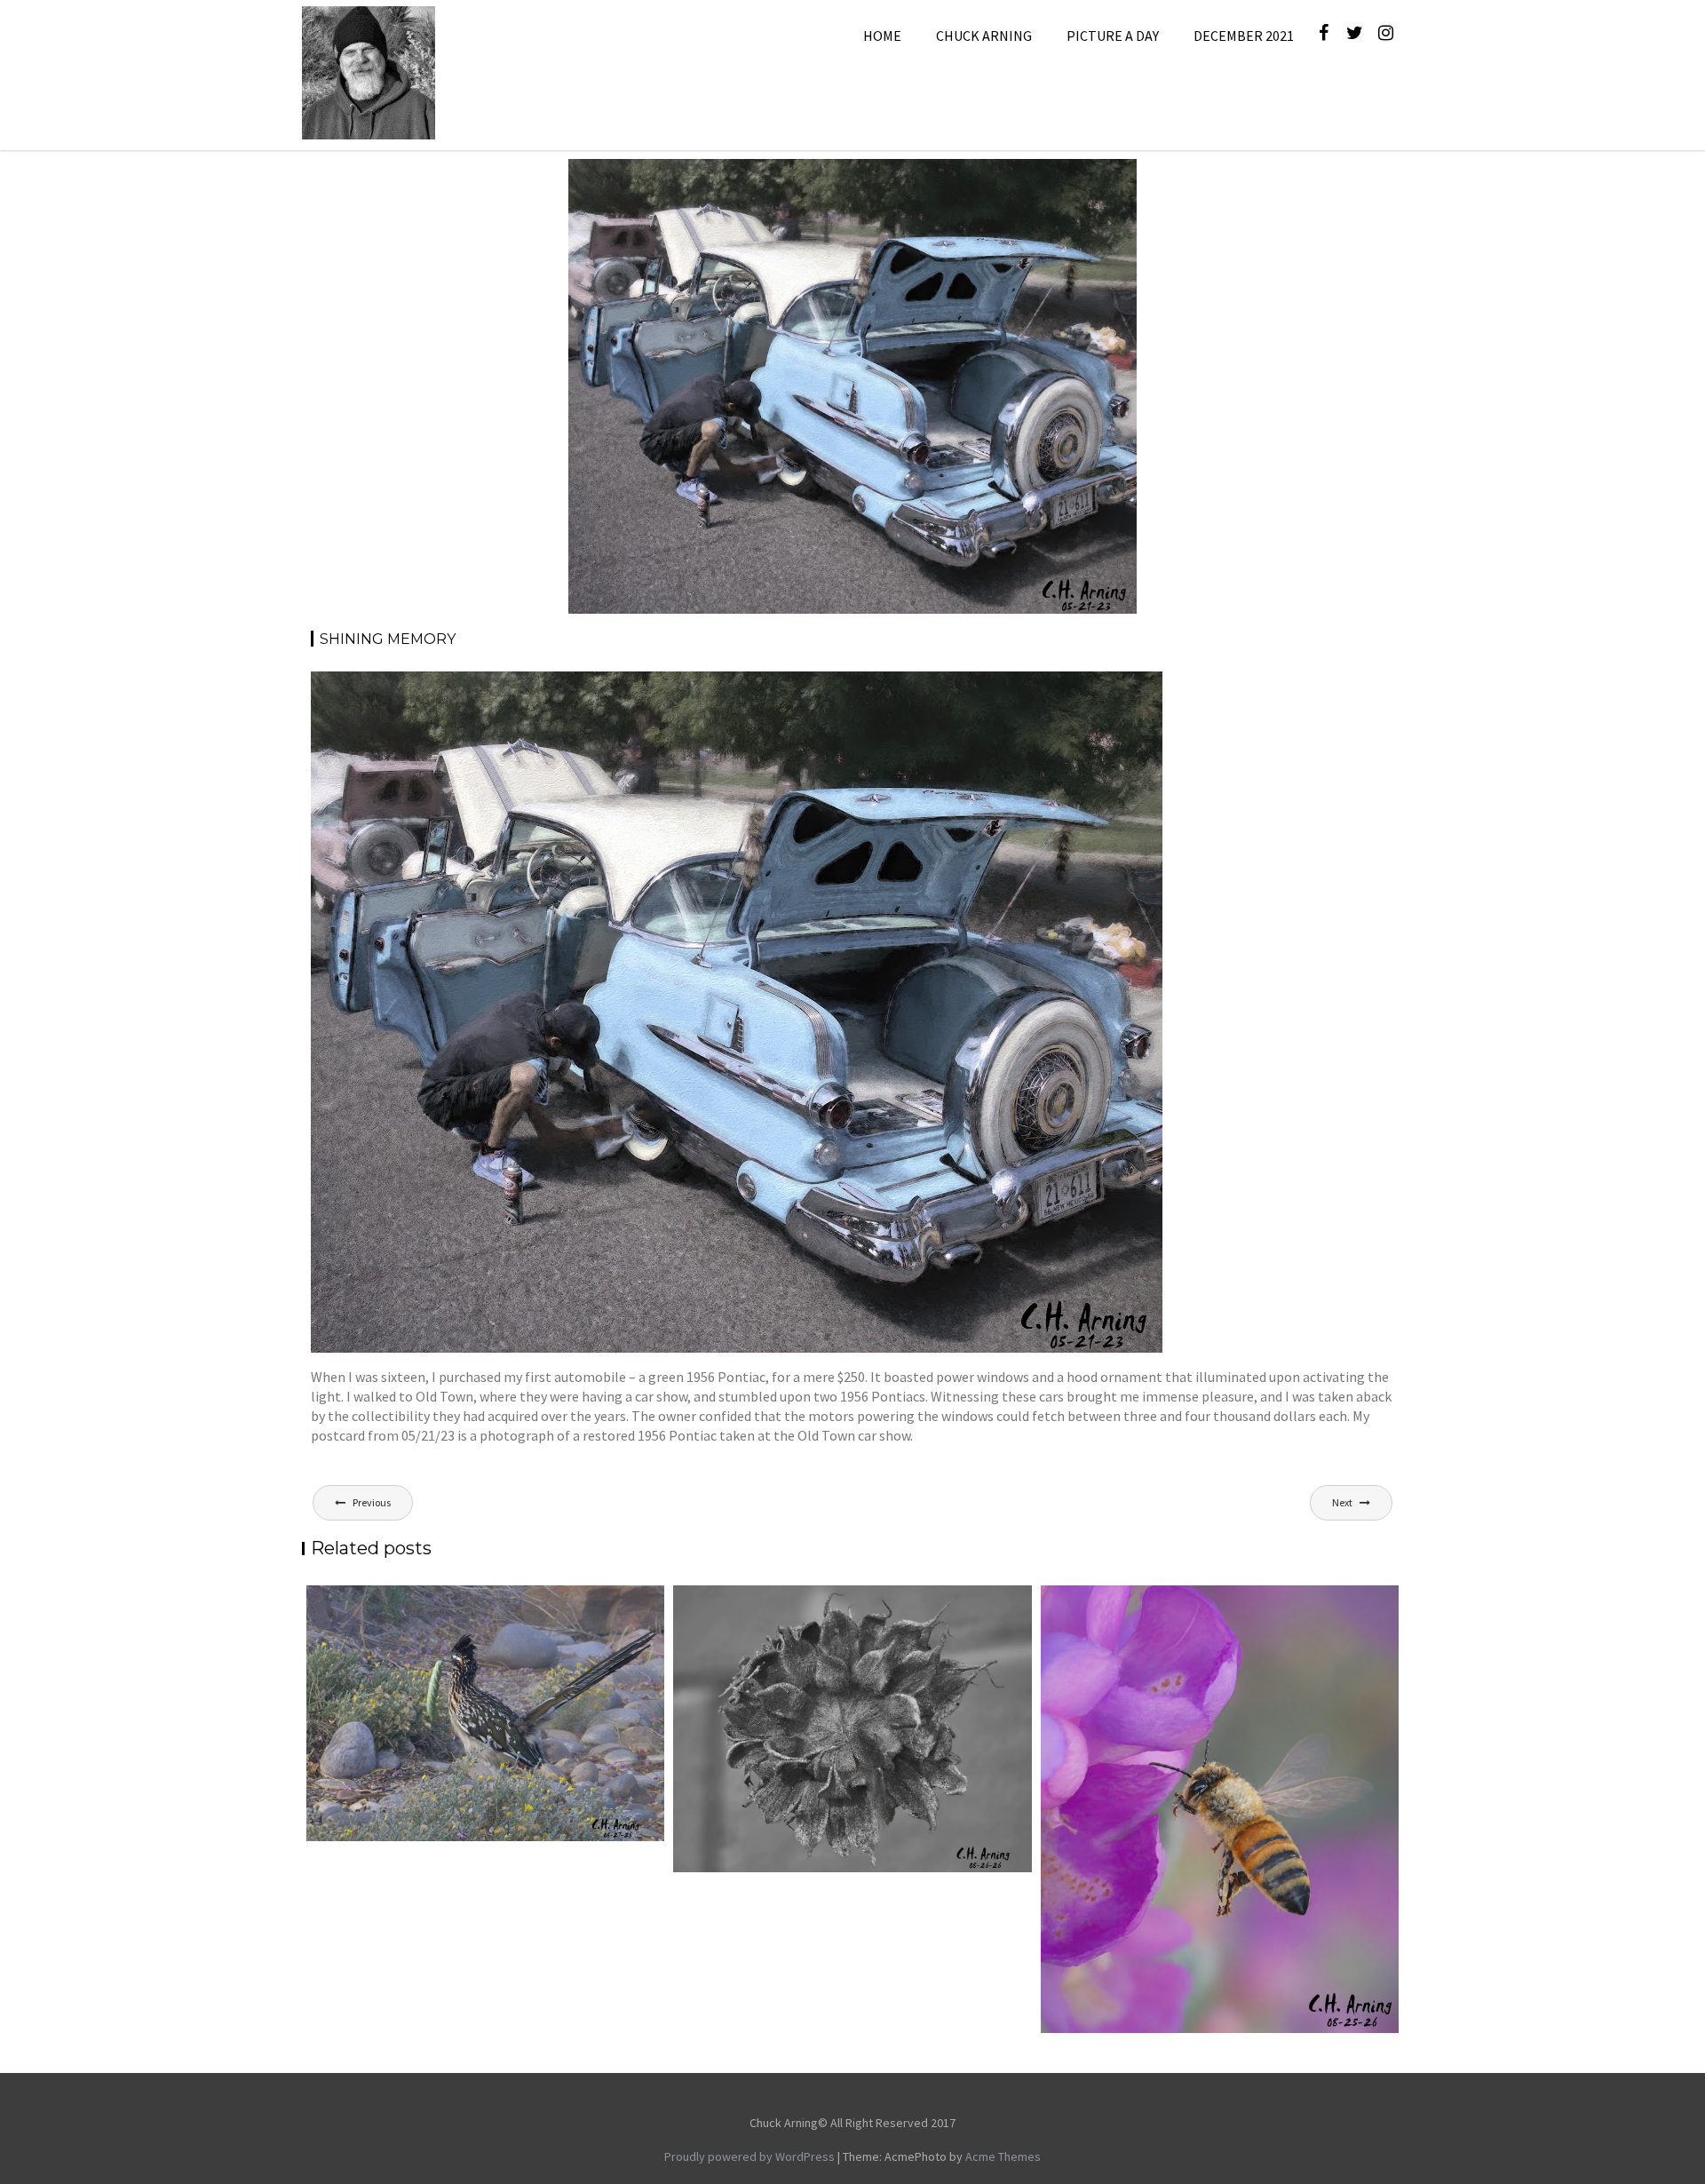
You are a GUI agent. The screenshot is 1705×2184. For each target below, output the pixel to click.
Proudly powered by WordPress (749, 2156)
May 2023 (1003, 180)
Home (882, 36)
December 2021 (1244, 36)
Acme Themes (1003, 2156)
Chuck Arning (984, 36)
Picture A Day (1113, 36)
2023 (955, 180)
